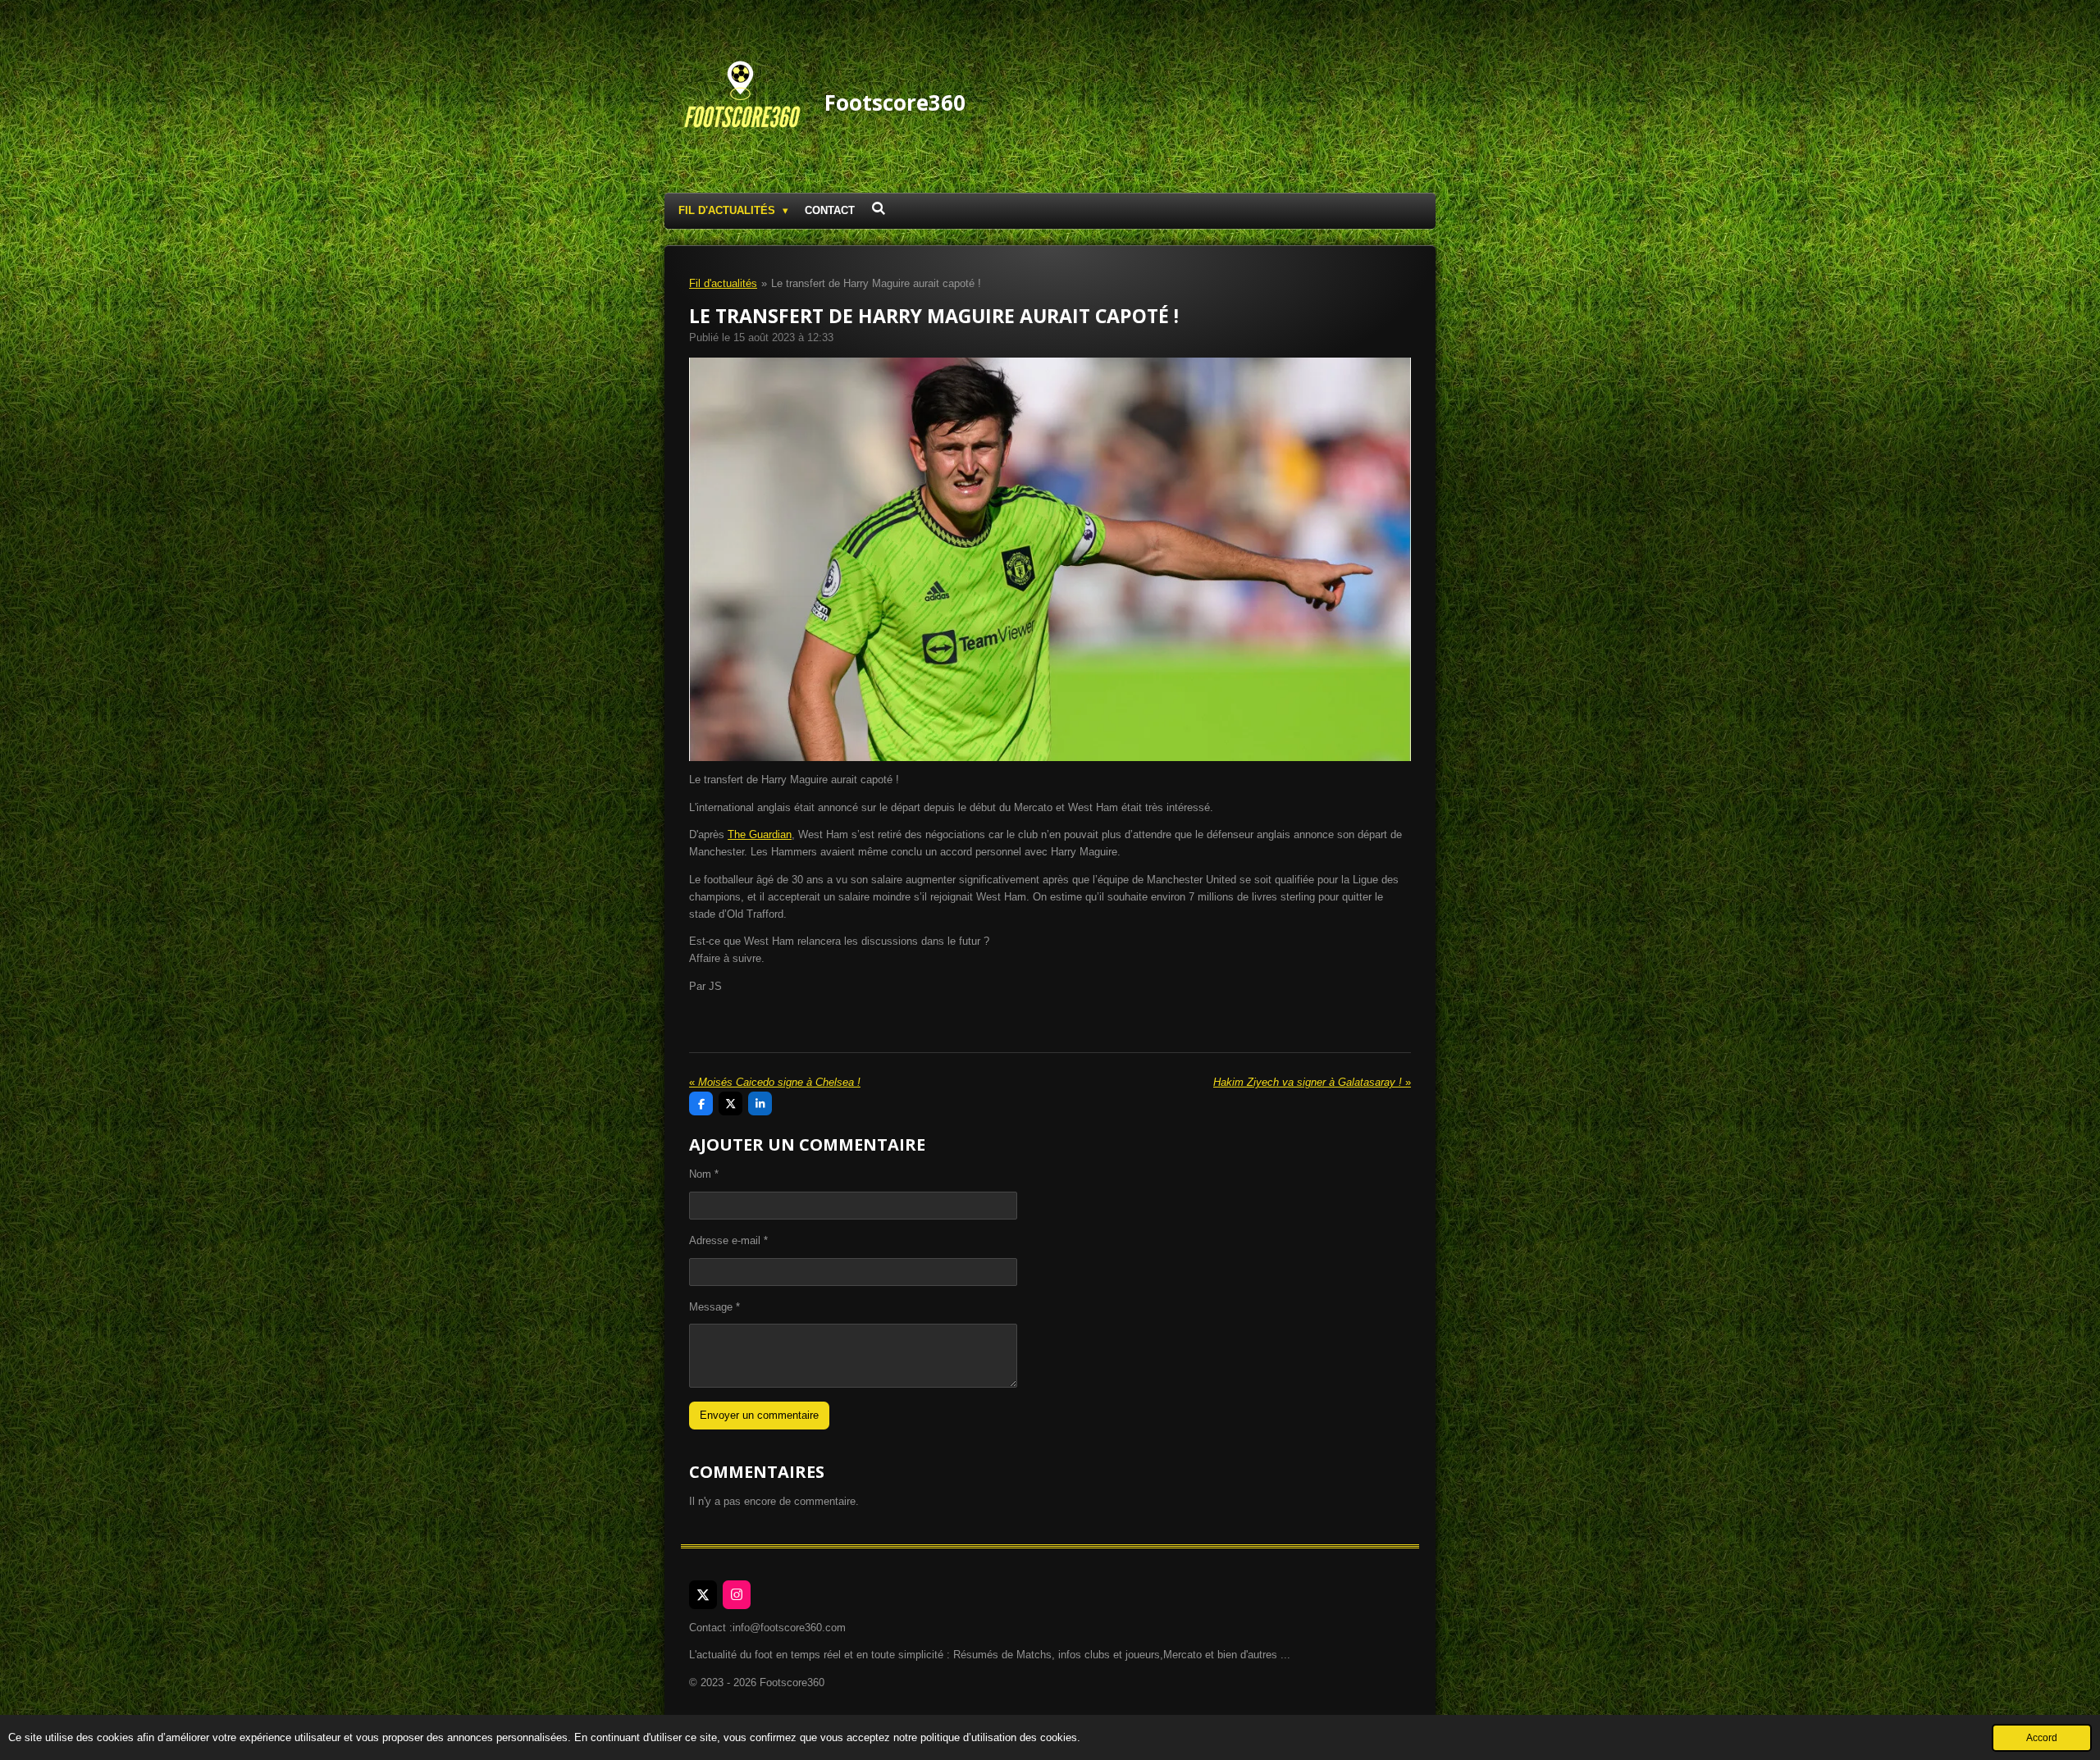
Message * (714, 1307)
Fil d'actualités (723, 283)
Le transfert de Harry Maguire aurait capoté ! (876, 283)
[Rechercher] (879, 209)
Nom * (704, 1174)
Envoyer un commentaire (759, 1415)
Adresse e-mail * (728, 1240)
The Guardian (760, 834)
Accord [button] (2042, 1737)
